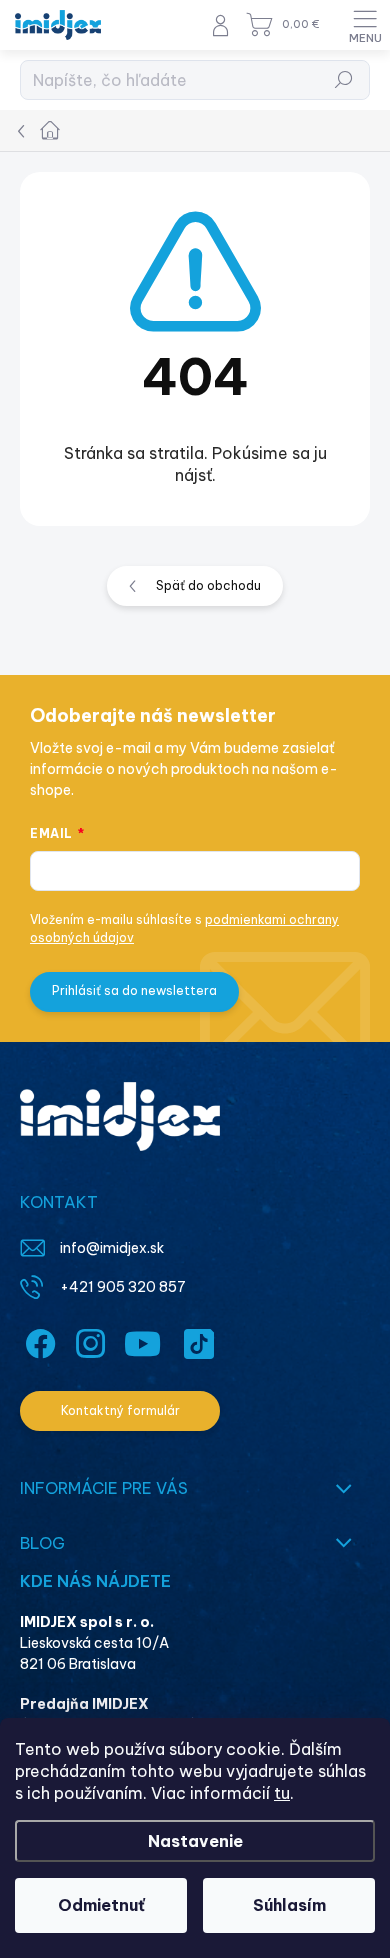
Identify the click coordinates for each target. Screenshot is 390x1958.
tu (282, 1793)
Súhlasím (289, 1905)
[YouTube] (142, 1340)
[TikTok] (195, 1340)
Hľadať (344, 79)
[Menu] (365, 25)
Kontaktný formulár (120, 1410)
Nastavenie (195, 1841)
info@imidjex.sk (112, 1248)
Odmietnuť (101, 1905)
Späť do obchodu (208, 585)
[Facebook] (37, 1340)
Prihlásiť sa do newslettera (134, 990)
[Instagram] (87, 1340)
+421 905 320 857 (123, 1287)
